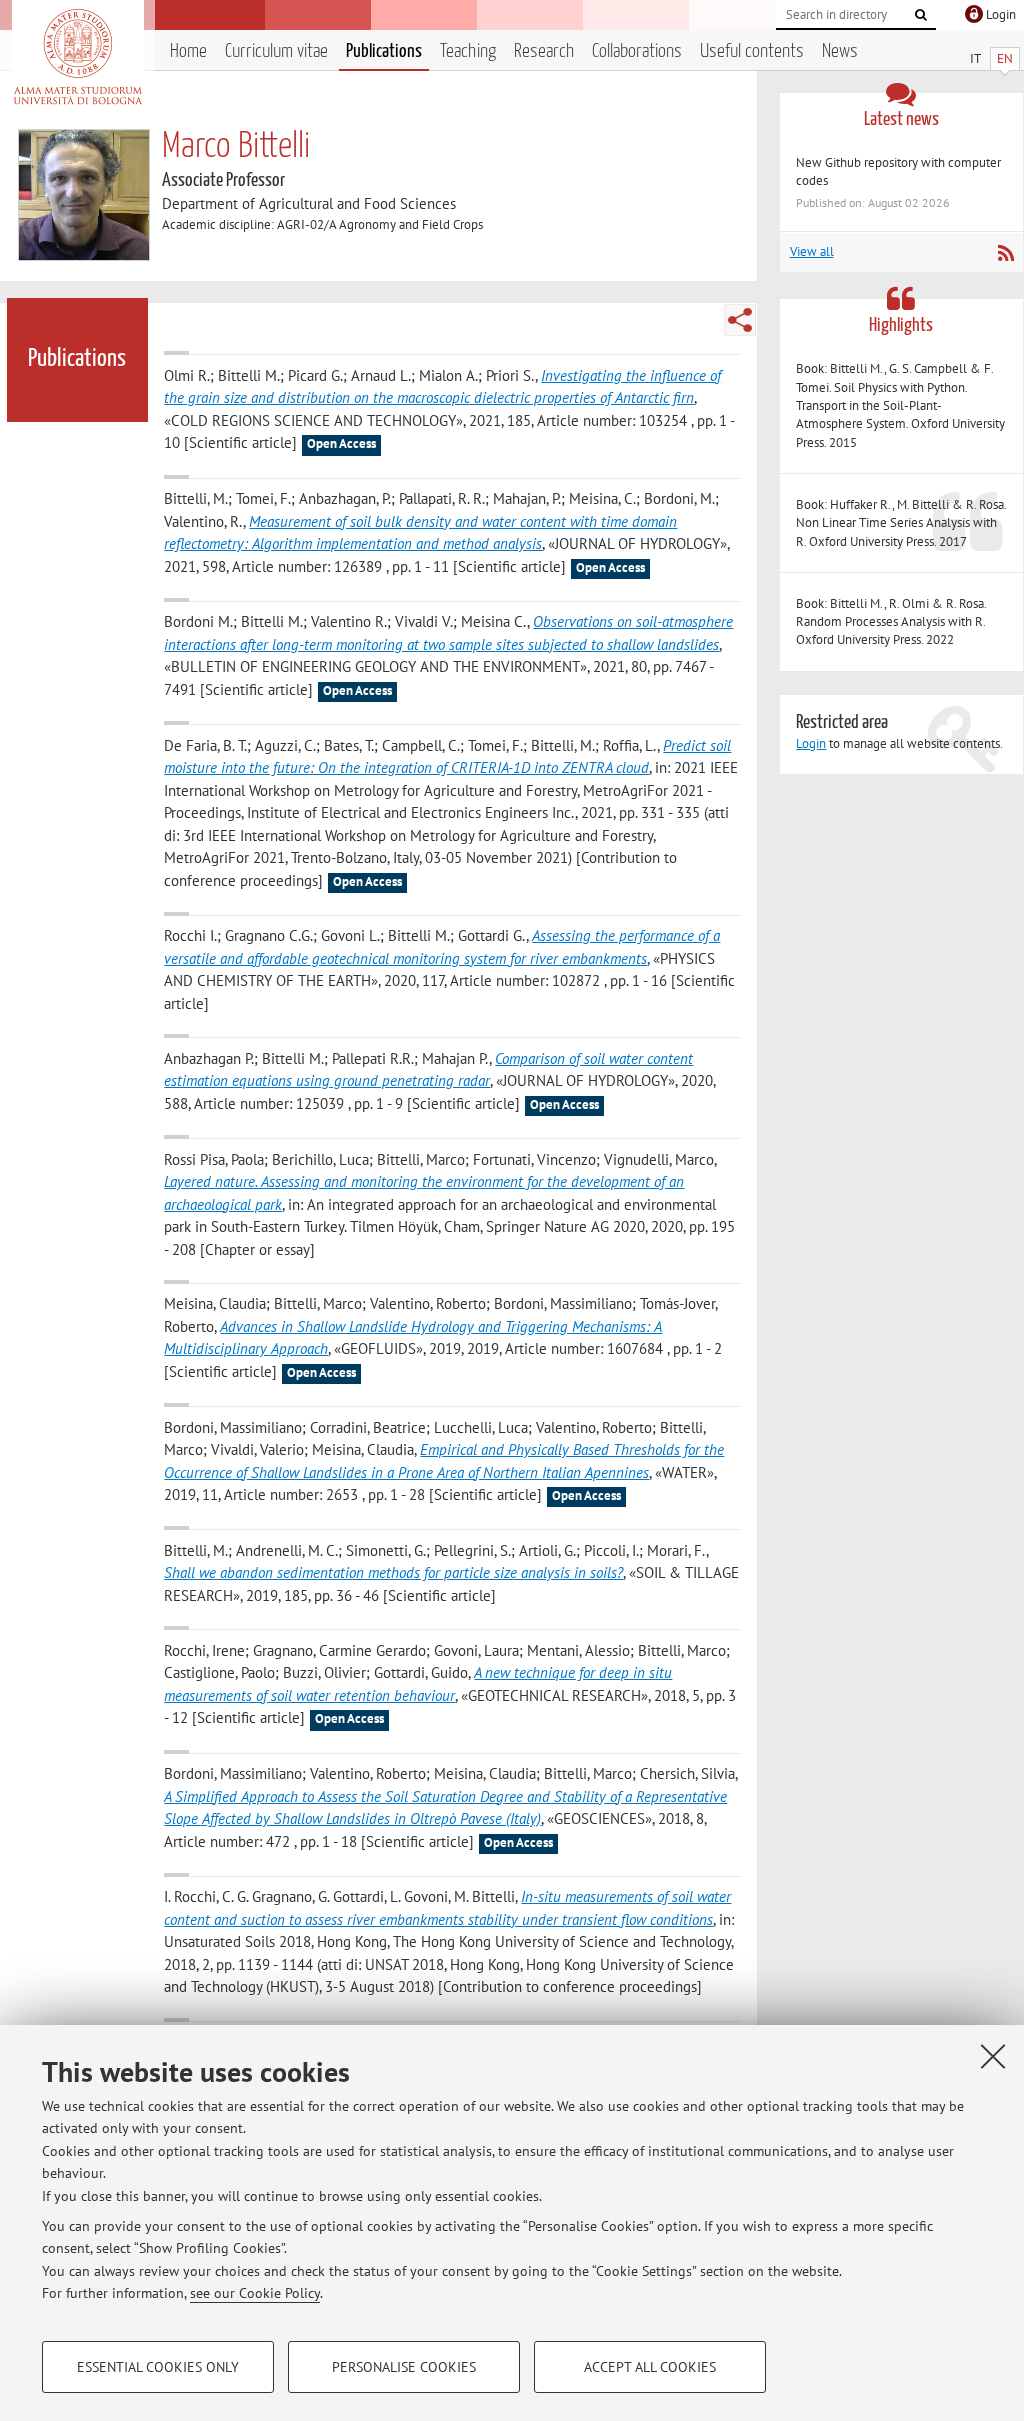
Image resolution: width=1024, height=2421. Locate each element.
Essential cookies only (158, 2367)
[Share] (740, 320)
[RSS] (1005, 253)
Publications (384, 51)
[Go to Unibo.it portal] (77, 57)
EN (1005, 58)
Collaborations (637, 51)
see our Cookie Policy (255, 2293)
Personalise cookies (404, 2367)
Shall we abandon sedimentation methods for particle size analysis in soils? (393, 1572)
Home (188, 51)
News (840, 51)
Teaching (468, 51)
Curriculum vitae (276, 51)
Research (544, 51)
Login (811, 743)
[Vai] (921, 15)
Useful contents (752, 51)
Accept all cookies (650, 2367)
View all (812, 251)
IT (975, 58)
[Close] (993, 2056)
